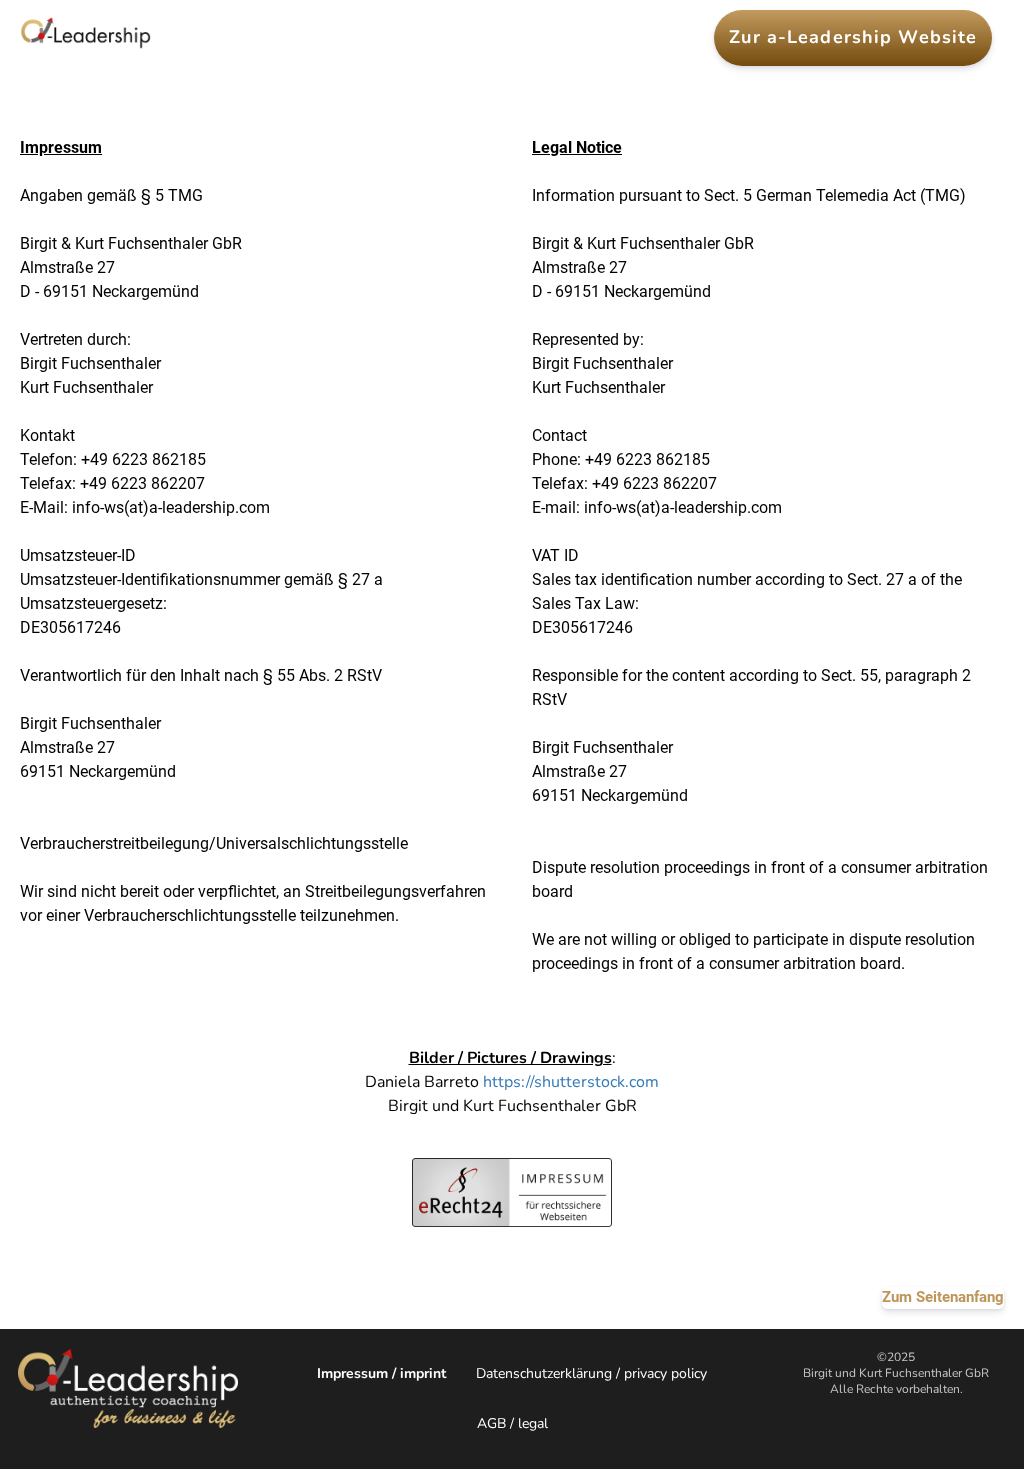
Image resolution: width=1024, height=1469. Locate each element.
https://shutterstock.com (571, 1082)
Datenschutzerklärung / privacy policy (591, 1373)
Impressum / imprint (381, 1373)
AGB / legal (512, 1423)
